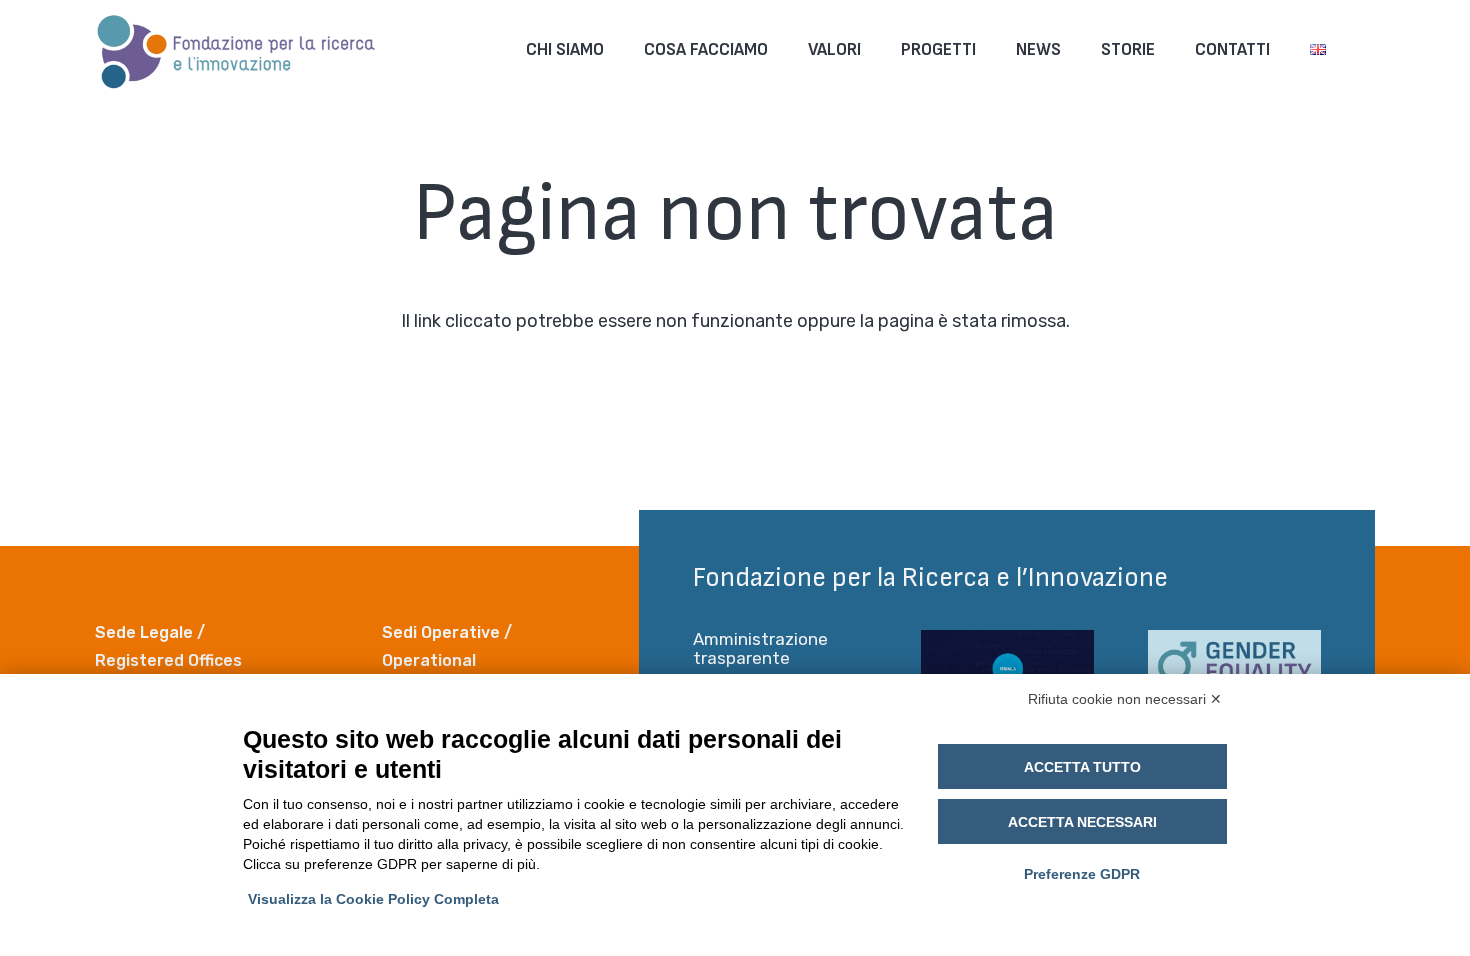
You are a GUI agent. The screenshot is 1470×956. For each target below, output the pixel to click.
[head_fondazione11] (237, 50)
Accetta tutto (1082, 767)
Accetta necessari (1082, 822)
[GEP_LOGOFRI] (1234, 670)
